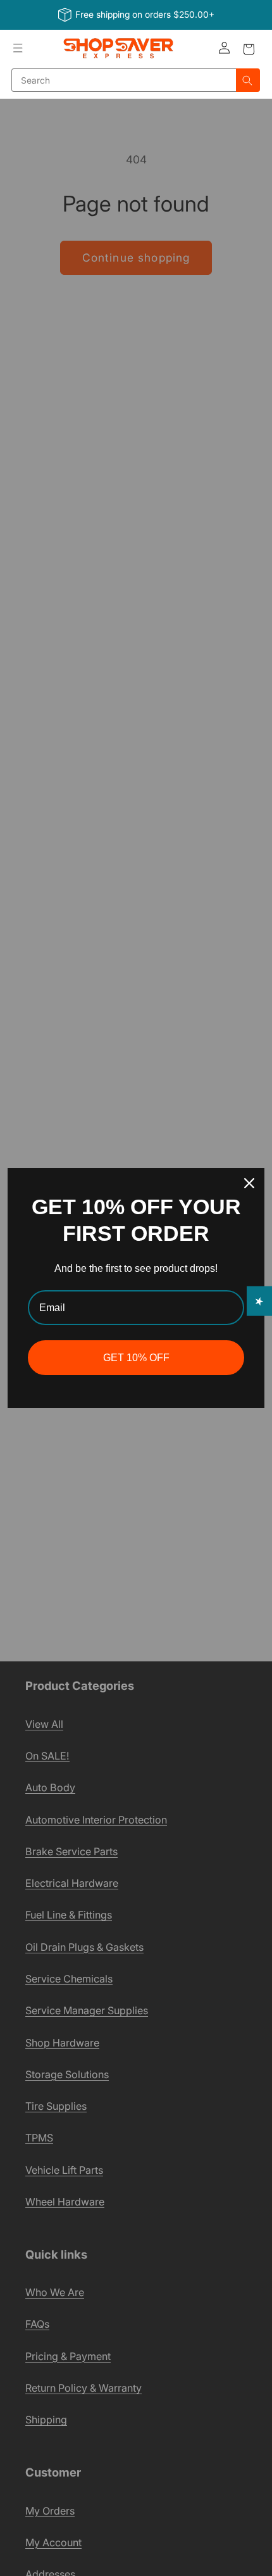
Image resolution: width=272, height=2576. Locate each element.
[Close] (249, 1183)
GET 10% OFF (136, 1358)
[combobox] (124, 80)
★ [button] (260, 1301)
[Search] (248, 80)
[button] (18, 48)
